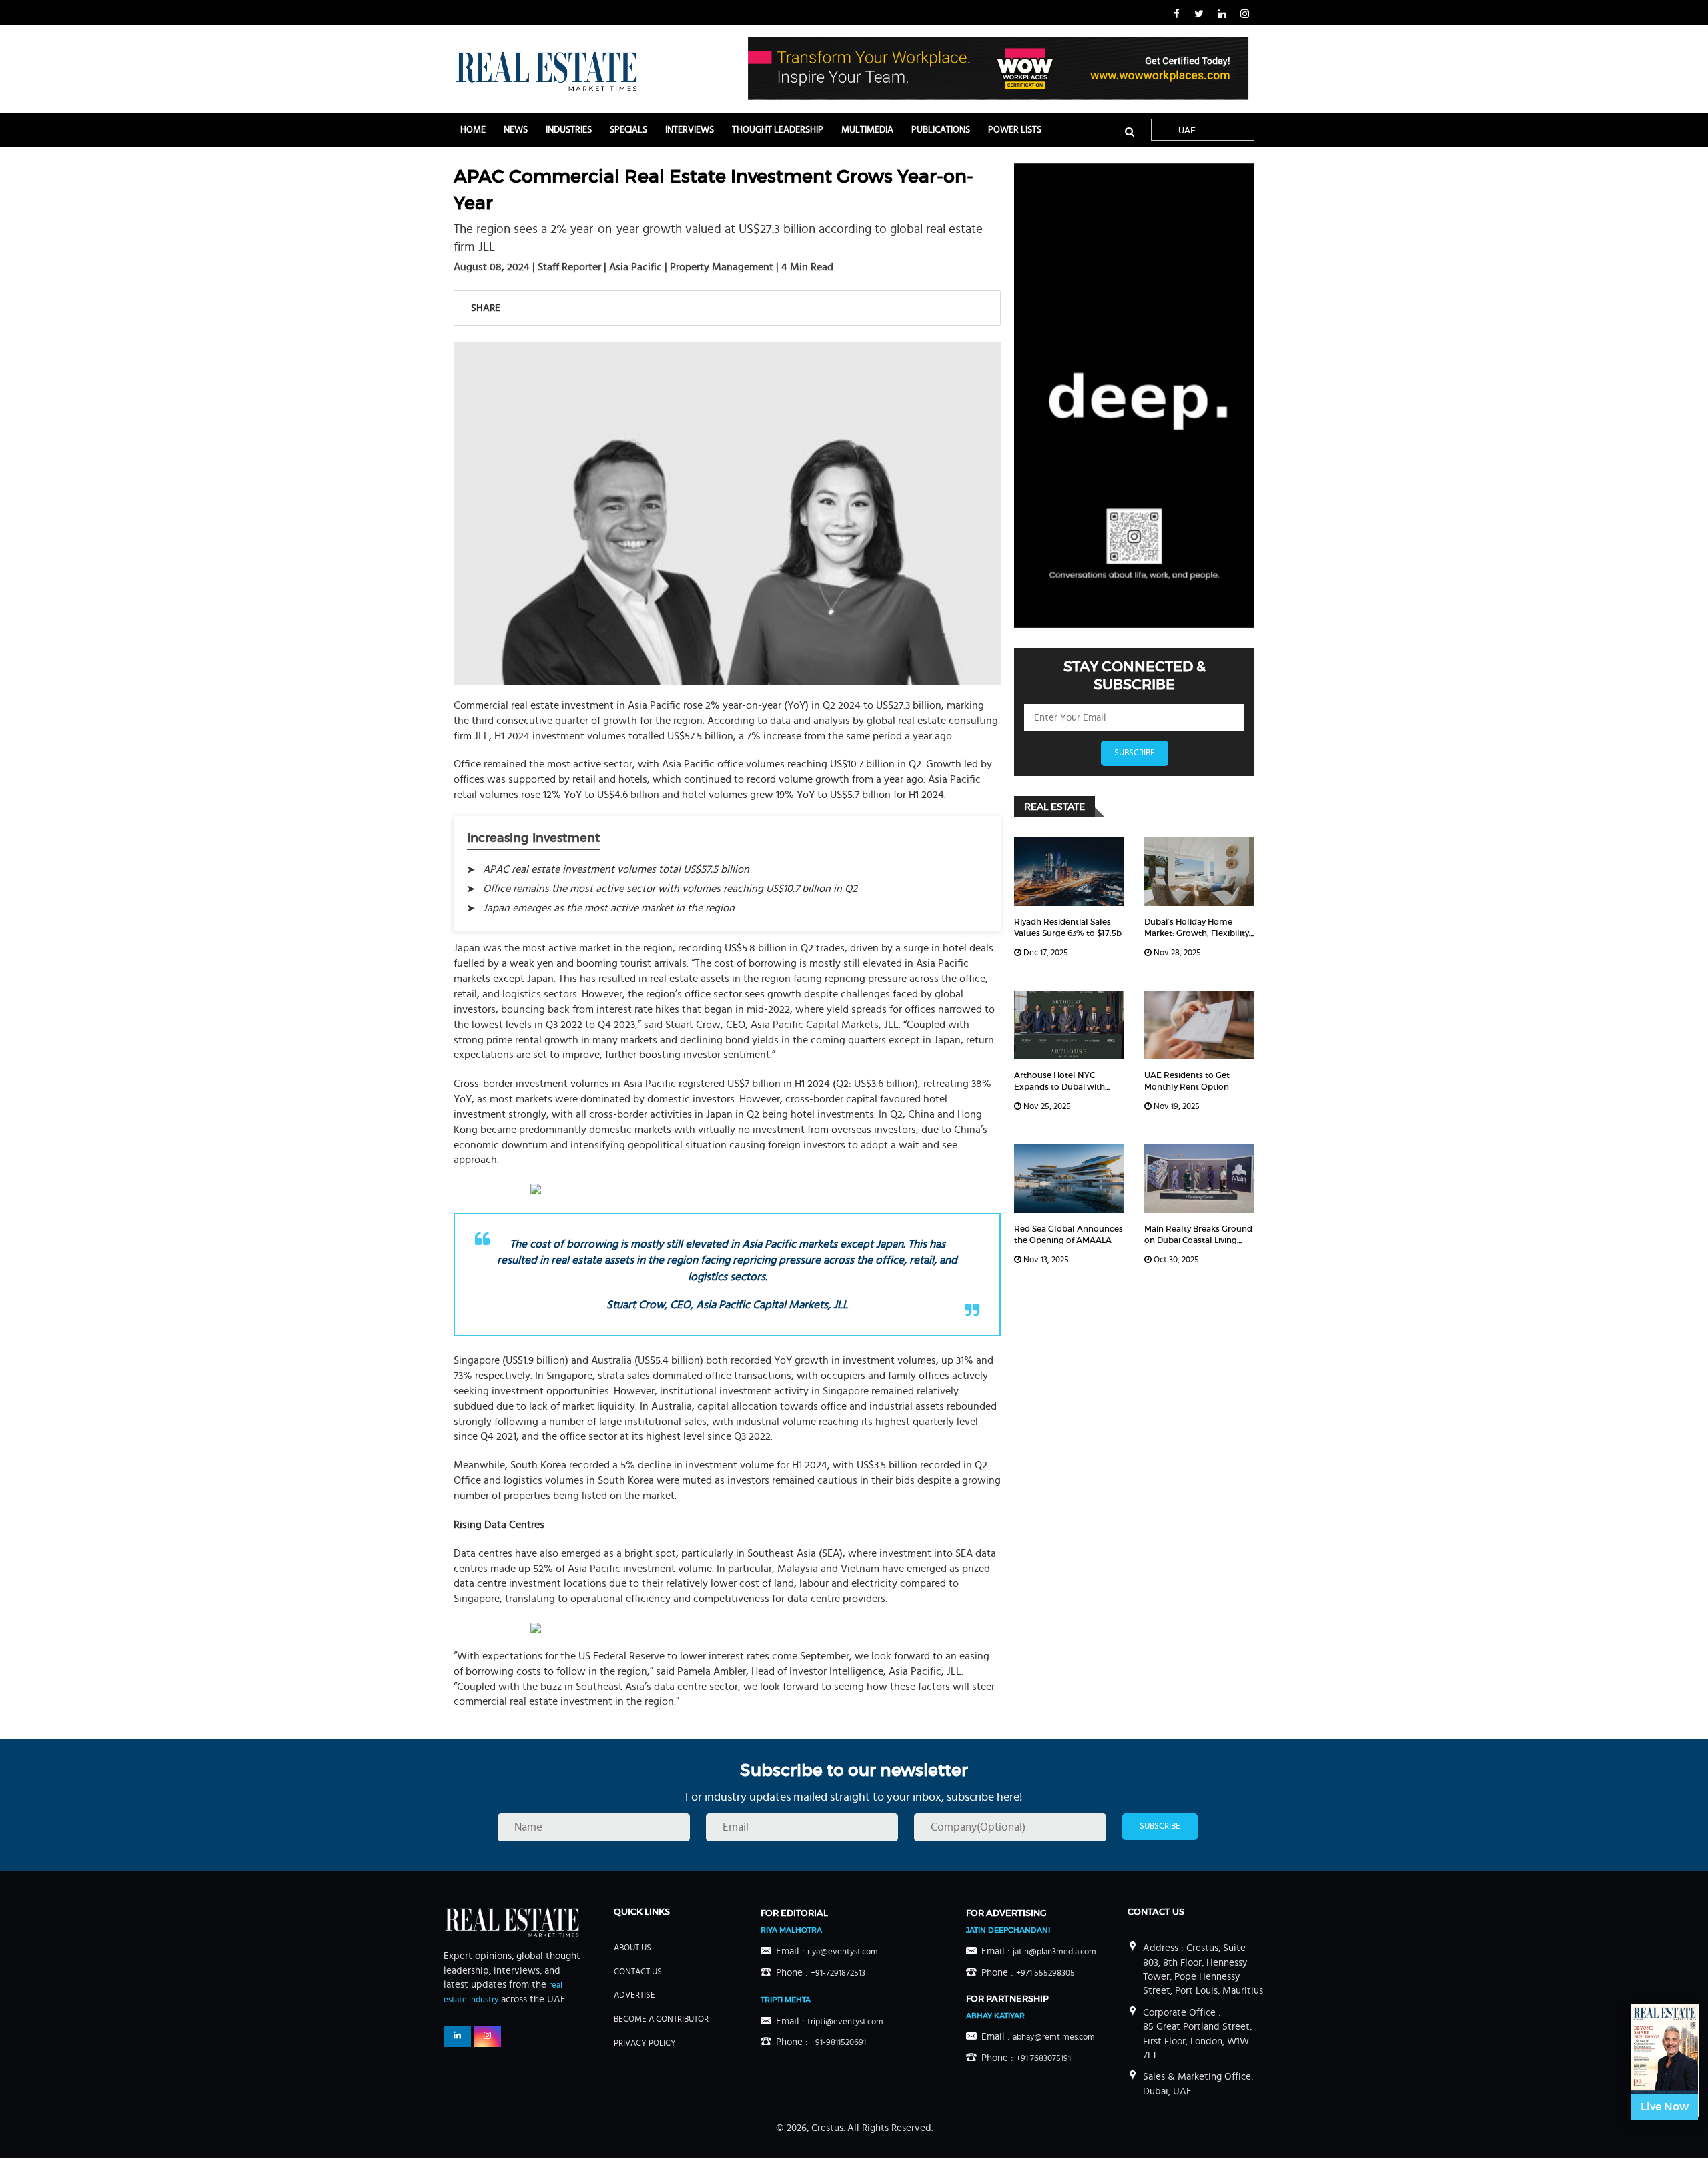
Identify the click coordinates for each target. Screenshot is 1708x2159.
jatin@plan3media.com (1054, 1952)
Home (473, 130)
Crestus (827, 2128)
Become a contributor (661, 2019)
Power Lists (1015, 130)
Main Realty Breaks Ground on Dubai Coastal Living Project (1198, 1240)
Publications (941, 130)
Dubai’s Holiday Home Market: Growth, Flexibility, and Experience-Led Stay (1198, 933)
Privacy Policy (645, 2043)
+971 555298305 (1045, 1973)
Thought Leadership (778, 130)
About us (632, 1948)
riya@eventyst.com (843, 1952)
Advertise (634, 1995)
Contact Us (638, 1972)
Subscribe (1135, 753)
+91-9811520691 (838, 2043)
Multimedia (867, 130)
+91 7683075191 (1043, 2059)
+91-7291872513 (838, 1973)
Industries (569, 130)
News (516, 130)
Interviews (690, 130)
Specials (628, 130)
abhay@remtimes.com (1054, 2037)
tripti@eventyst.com (845, 2022)
